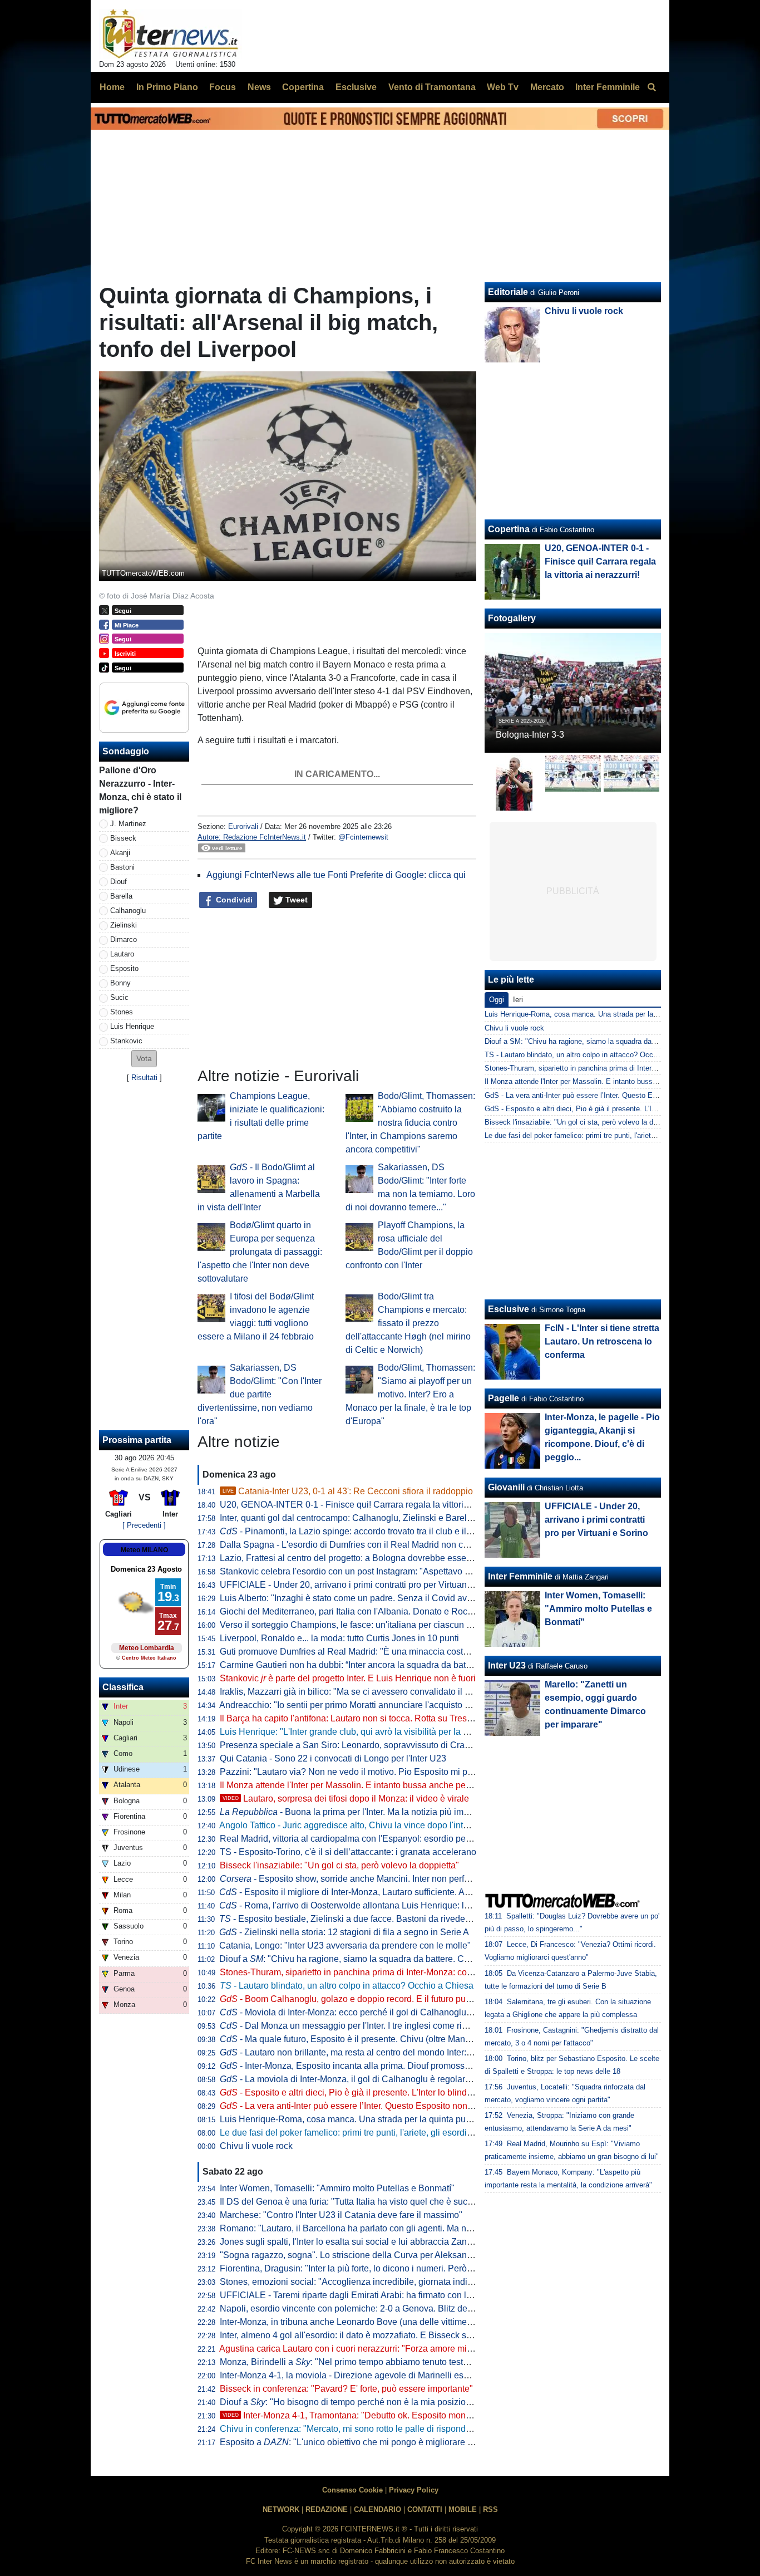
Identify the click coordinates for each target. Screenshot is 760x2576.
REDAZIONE (327, 2509)
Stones (122, 1012)
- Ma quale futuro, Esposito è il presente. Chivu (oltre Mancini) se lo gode (372, 2039)
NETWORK (281, 2509)
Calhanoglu (128, 911)
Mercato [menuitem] (547, 87)
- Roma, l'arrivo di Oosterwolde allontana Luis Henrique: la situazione (366, 1905)
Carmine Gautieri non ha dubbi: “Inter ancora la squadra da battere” (352, 1665)
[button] (144, 1059)
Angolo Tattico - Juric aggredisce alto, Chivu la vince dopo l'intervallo (354, 1825)
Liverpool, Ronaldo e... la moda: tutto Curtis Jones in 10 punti (339, 1638)
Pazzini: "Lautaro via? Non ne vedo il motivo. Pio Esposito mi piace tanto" (364, 1772)
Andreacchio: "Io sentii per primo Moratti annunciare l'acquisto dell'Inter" (360, 1705)
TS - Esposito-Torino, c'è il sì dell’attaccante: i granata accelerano (348, 1852)
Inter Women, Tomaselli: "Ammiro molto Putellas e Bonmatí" (337, 2188)
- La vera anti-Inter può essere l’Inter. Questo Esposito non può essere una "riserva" (393, 2106)
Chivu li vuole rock (256, 2146)
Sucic (119, 997)
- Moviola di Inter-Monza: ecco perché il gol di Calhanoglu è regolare (364, 2012)
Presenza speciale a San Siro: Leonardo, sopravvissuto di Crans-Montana (366, 1745)
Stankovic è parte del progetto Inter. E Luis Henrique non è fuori (348, 1678)
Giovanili (506, 1487)
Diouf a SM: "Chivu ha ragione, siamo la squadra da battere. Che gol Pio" (603, 1041)
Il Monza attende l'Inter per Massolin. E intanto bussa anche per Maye (356, 1785)
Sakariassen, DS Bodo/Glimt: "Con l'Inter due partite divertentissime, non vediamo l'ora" (260, 1394)
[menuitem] (652, 87)
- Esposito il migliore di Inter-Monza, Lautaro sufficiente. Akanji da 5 (361, 1892)
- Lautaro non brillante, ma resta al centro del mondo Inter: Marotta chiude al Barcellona (401, 2052)
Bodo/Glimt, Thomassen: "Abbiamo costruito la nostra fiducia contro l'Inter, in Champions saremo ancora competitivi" (410, 1123)
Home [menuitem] (112, 87)
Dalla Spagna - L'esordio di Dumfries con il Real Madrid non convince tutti (365, 1545)
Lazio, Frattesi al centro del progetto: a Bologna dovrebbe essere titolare (361, 1558)
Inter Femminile (520, 1576)
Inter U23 (507, 1665)
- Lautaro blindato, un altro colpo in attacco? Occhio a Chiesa (347, 1986)
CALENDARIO (377, 2509)
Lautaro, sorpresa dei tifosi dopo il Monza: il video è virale (346, 1799)
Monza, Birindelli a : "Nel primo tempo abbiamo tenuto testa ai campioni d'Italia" (383, 2362)
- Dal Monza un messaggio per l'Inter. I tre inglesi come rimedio (353, 2026)
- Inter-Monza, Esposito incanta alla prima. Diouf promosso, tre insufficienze (378, 2066)
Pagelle (504, 1398)
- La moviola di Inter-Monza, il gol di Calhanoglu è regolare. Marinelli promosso (385, 2079)
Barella (121, 896)
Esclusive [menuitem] (356, 87)
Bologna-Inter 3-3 (530, 735)
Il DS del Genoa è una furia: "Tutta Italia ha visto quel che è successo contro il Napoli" (388, 2202)
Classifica (123, 1687)
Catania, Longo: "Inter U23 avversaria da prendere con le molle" (345, 1946)
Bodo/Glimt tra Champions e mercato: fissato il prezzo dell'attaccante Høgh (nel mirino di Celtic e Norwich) (408, 1323)
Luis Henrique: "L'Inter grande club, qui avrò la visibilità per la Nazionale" (363, 1732)
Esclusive (509, 1309)
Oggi (497, 1000)
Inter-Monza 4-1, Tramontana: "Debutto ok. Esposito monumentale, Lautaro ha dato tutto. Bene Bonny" (433, 2415)
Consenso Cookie (352, 2490)
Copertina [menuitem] (303, 87)
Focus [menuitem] (223, 87)
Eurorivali (243, 826)
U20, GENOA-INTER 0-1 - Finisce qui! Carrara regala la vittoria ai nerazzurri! (371, 1505)
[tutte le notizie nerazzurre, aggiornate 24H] (171, 34)
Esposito (124, 968)
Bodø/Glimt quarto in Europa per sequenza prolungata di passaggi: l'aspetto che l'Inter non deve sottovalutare (260, 1252)
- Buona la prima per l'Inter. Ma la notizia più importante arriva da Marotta (392, 1812)
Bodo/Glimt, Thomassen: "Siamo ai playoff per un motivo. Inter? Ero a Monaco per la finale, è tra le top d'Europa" (410, 1394)
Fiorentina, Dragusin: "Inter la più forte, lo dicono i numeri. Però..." (348, 2268)
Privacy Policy (414, 2490)
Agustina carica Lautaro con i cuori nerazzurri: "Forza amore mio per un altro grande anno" (397, 2349)
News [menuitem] (259, 87)
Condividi (233, 900)
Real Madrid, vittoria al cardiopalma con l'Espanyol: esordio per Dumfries (363, 1839)
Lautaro (122, 954)
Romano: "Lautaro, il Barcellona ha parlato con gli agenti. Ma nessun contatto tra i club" (391, 2228)
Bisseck (123, 838)
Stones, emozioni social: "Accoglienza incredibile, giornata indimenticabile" (368, 2282)
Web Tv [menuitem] (503, 87)
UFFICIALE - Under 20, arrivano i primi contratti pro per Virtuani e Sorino (362, 1585)
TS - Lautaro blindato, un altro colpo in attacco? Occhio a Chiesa (589, 1055)
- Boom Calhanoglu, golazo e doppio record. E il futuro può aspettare (365, 1999)
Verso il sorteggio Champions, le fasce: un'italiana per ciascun (349, 1625)
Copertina (509, 529)
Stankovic (126, 1041)
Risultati (144, 1078)
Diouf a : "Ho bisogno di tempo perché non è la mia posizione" (349, 2402)
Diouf (119, 882)
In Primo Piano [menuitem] (167, 87)
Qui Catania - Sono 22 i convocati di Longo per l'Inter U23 (333, 1758)
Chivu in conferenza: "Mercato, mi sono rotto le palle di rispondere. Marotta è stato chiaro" (395, 2429)
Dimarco (124, 939)
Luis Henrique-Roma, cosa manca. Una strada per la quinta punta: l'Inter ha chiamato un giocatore (413, 2119)
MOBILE (463, 2509)
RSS (490, 2509)
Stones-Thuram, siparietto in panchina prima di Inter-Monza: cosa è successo (371, 1972)
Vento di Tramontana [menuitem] (432, 87)
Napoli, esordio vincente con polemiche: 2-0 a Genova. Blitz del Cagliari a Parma (379, 2308)
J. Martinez (128, 824)
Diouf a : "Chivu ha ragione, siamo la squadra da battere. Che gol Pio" (363, 1959)
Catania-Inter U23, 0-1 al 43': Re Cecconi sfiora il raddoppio (348, 1491)
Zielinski (124, 925)
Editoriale (508, 292)
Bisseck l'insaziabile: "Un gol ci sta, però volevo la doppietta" (339, 1865)
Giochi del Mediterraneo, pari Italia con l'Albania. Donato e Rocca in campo (367, 1611)
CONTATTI (425, 2509)
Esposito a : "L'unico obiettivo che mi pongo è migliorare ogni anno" (365, 2442)
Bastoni (122, 867)
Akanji (120, 853)
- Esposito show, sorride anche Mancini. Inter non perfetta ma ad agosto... (380, 1879)
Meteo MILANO (144, 1550)
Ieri (518, 1000)
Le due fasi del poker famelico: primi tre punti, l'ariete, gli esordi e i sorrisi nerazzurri (383, 2133)
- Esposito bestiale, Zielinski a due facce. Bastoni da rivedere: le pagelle (368, 1919)
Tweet (295, 900)
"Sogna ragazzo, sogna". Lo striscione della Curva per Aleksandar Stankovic (370, 2255)
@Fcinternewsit (363, 837)
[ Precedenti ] (144, 1525)
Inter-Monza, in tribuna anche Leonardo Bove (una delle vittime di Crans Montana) (381, 2322)
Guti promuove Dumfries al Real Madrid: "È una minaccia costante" (352, 1652)
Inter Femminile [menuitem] (608, 87)
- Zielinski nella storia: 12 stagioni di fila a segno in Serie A (344, 1932)
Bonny (120, 983)
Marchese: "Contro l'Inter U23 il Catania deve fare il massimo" (341, 2215)
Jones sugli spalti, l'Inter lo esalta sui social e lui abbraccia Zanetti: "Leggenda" (375, 2242)
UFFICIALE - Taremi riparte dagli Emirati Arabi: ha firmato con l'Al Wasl (359, 2295)
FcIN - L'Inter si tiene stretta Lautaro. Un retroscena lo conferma (602, 1341)
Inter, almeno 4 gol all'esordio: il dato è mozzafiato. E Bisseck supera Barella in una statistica (401, 2335)
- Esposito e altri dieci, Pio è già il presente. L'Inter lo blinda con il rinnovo (373, 2092)
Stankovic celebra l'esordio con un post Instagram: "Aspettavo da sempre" (365, 1571)
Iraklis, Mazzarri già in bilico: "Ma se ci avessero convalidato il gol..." (353, 1692)
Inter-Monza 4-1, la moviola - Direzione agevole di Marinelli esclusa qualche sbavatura (390, 2375)
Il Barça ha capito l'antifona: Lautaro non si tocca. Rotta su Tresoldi (351, 1718)
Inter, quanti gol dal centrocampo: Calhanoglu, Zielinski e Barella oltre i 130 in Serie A (388, 1518)
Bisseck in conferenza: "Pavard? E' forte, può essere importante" (346, 2389)
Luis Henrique (132, 1026)
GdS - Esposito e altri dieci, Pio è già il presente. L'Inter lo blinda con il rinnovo (611, 1109)
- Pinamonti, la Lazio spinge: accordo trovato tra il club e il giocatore (362, 1531)
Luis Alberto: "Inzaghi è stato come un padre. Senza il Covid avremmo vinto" (369, 1598)
